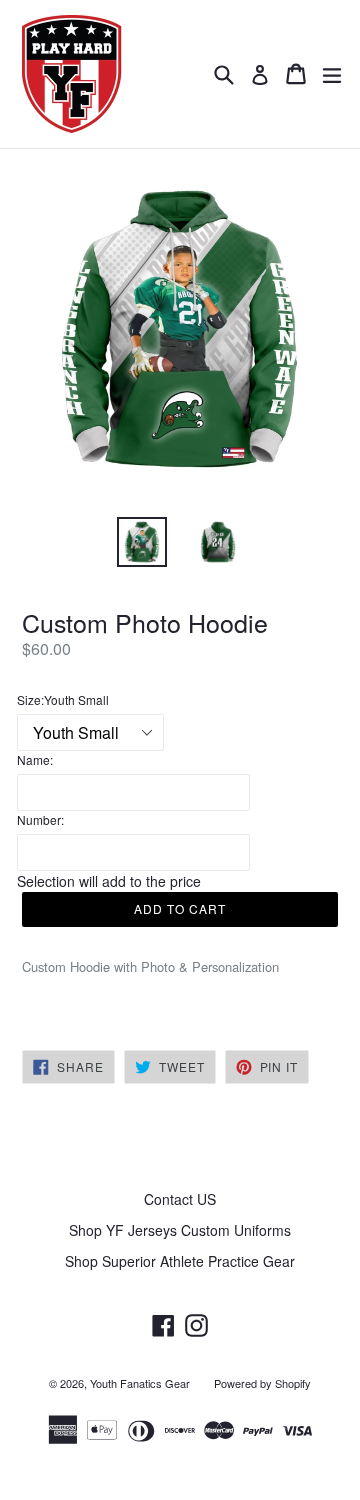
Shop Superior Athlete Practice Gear (180, 1261)
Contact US (180, 1199)
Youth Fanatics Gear (140, 1383)
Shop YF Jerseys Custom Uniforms (180, 1230)
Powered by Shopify (262, 1383)
